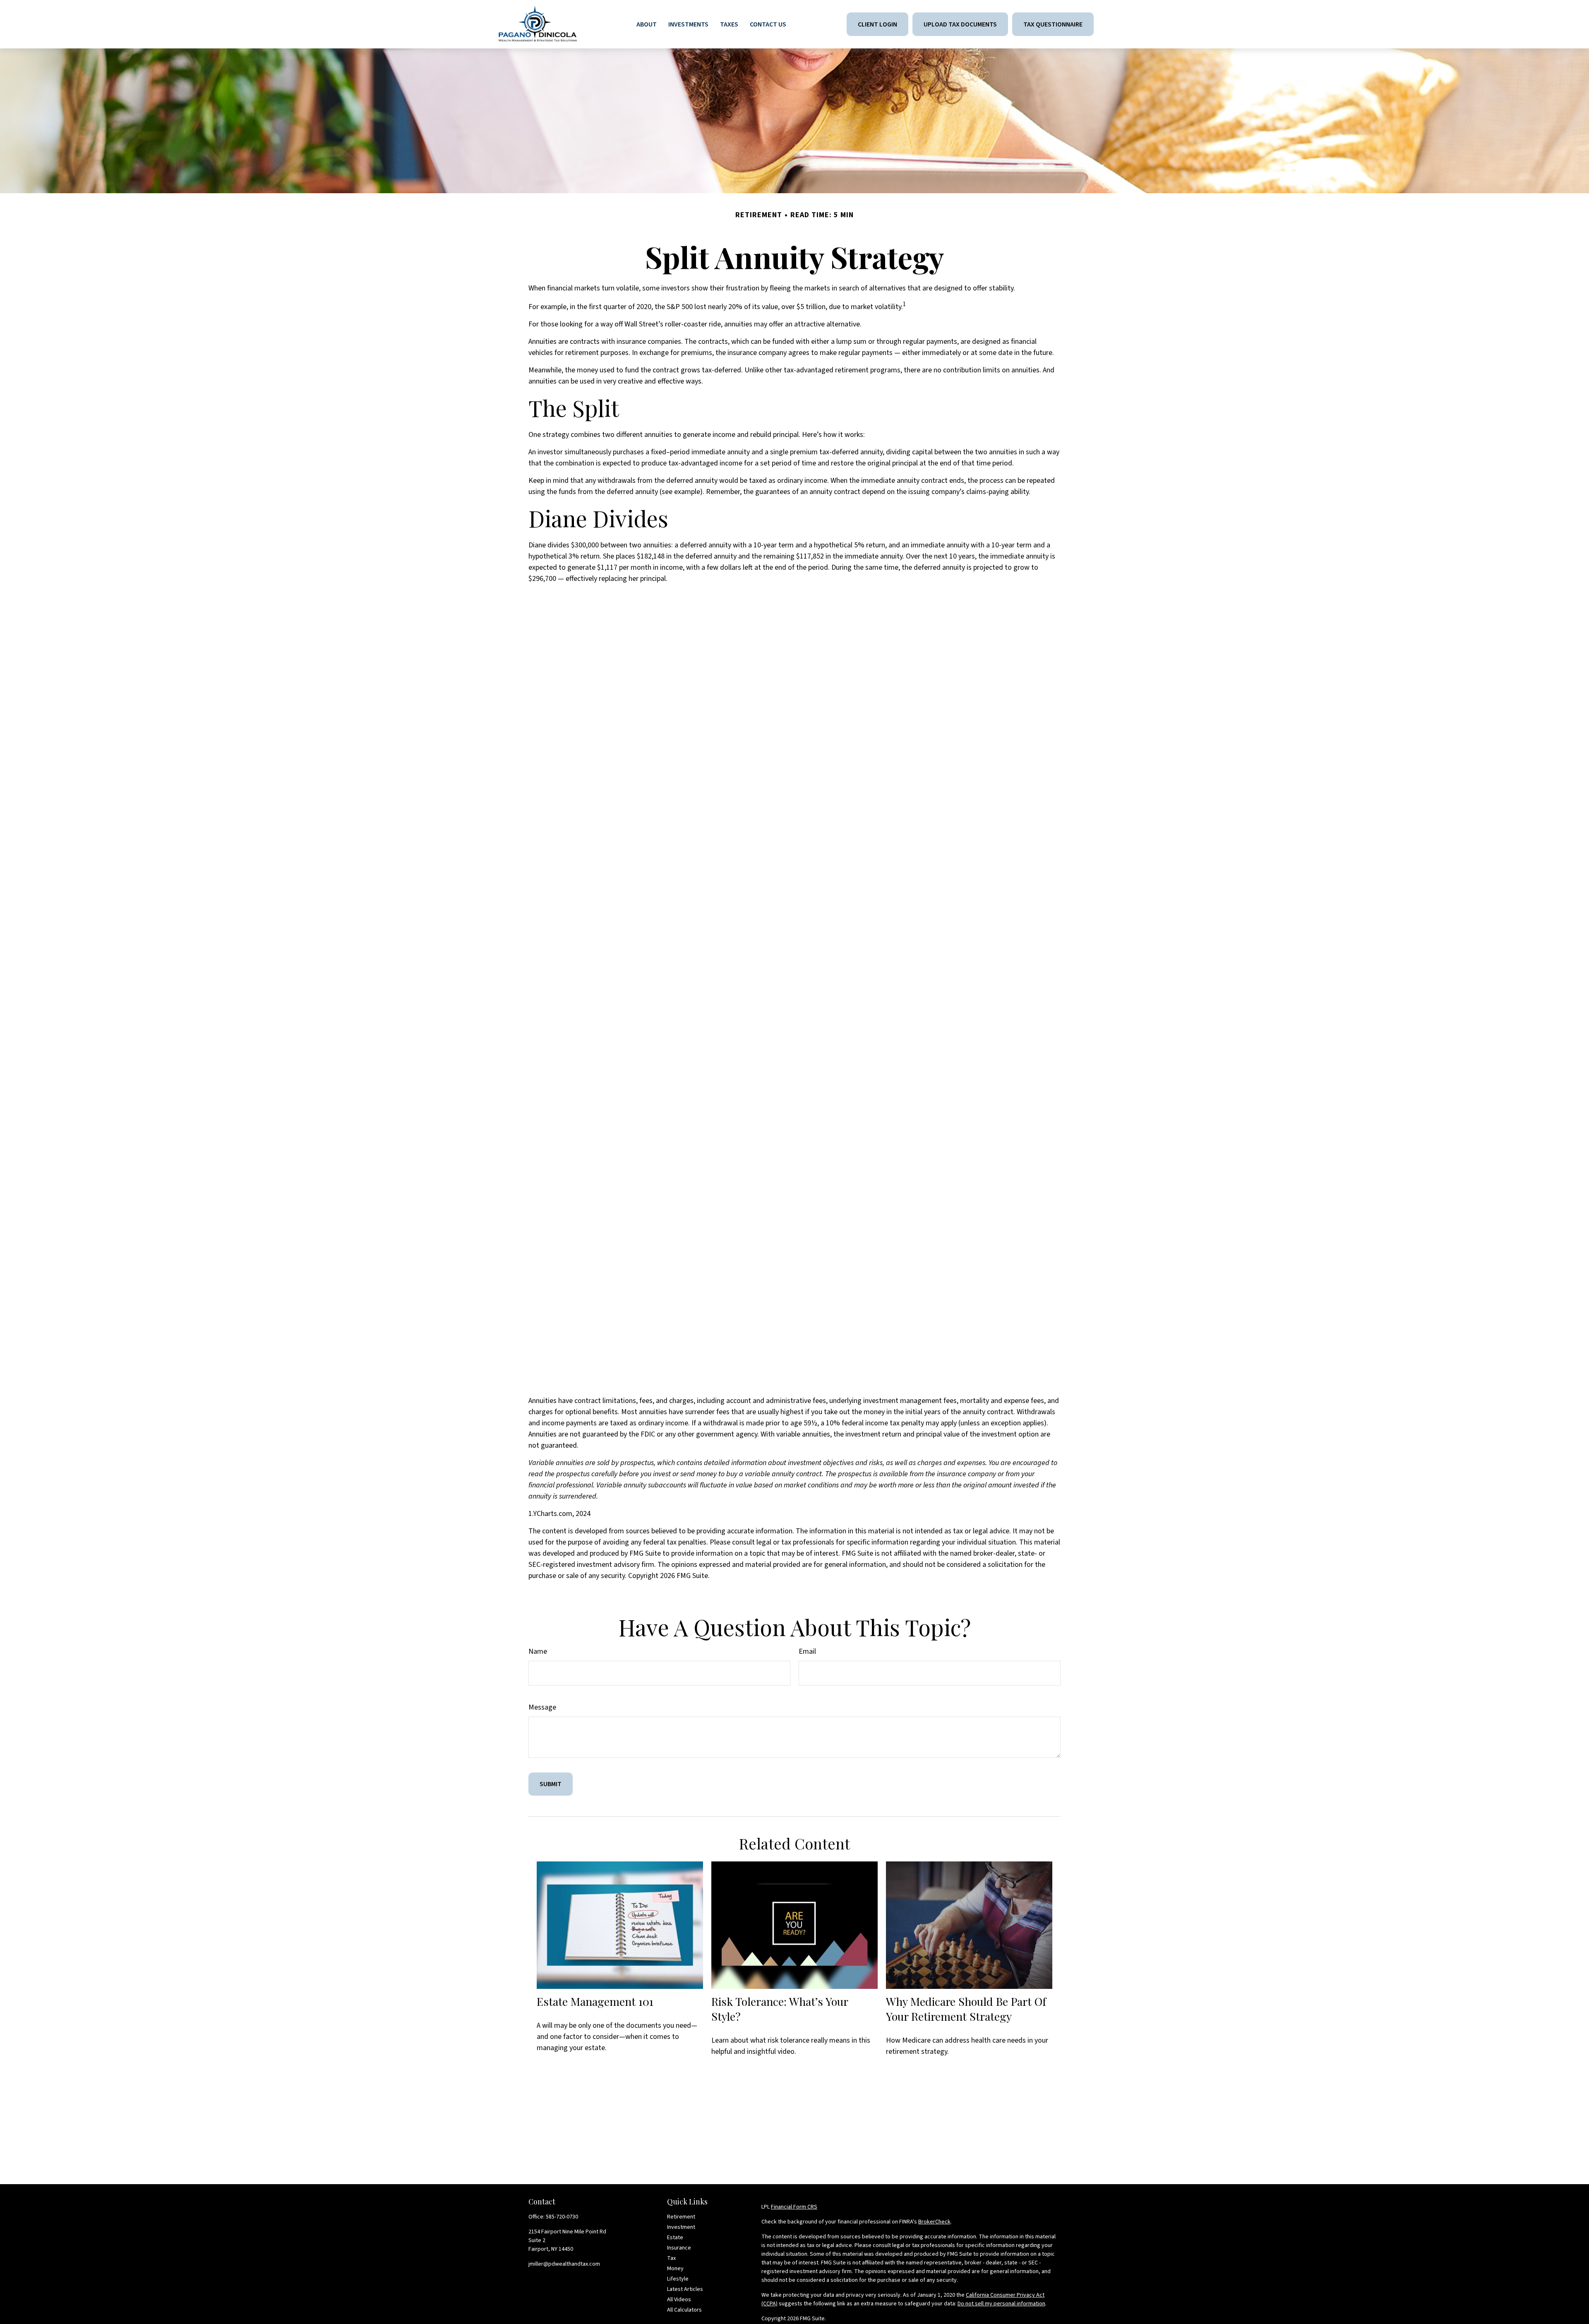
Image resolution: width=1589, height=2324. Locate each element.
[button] (647, 24)
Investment (681, 2227)
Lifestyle (678, 2279)
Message (542, 1707)
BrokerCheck (934, 2222)
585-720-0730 (562, 2217)
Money (675, 2269)
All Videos (679, 2300)
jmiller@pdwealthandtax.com (564, 2264)
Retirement (681, 2217)
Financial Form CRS (794, 2207)
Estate (675, 2238)
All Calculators (684, 2310)
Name (538, 1651)
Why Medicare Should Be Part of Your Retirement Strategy (966, 2009)
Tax (671, 2258)
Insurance (679, 2248)
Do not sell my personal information (1001, 2304)
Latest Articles (685, 2289)
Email (807, 1651)
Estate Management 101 (595, 2001)
